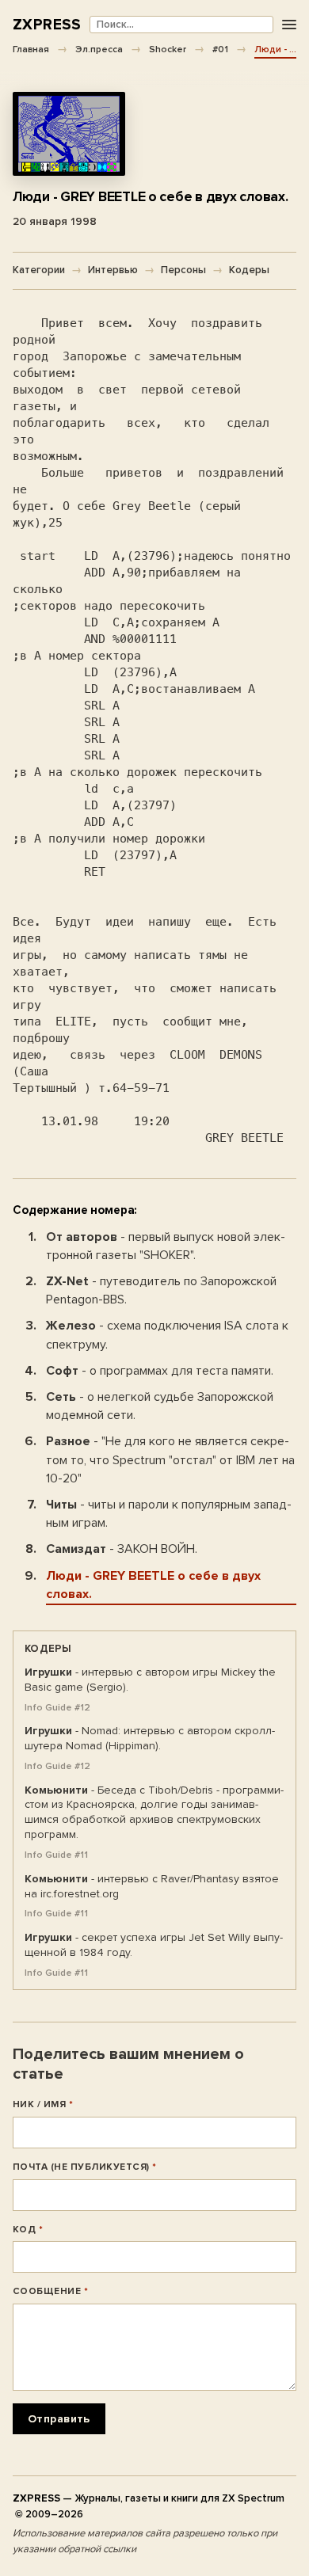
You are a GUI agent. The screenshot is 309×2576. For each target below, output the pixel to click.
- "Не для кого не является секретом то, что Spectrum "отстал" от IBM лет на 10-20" (170, 1459)
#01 (220, 49)
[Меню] (289, 25)
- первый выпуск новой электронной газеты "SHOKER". (166, 1246)
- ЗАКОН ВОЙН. (122, 1549)
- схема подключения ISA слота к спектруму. (167, 1335)
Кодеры (249, 270)
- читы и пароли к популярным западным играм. (169, 1514)
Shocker (168, 49)
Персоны (183, 270)
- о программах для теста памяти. (160, 1371)
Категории (39, 270)
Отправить (59, 2419)
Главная (31, 49)
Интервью (113, 270)
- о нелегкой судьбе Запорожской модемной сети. (160, 1406)
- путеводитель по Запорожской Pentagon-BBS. (161, 1290)
